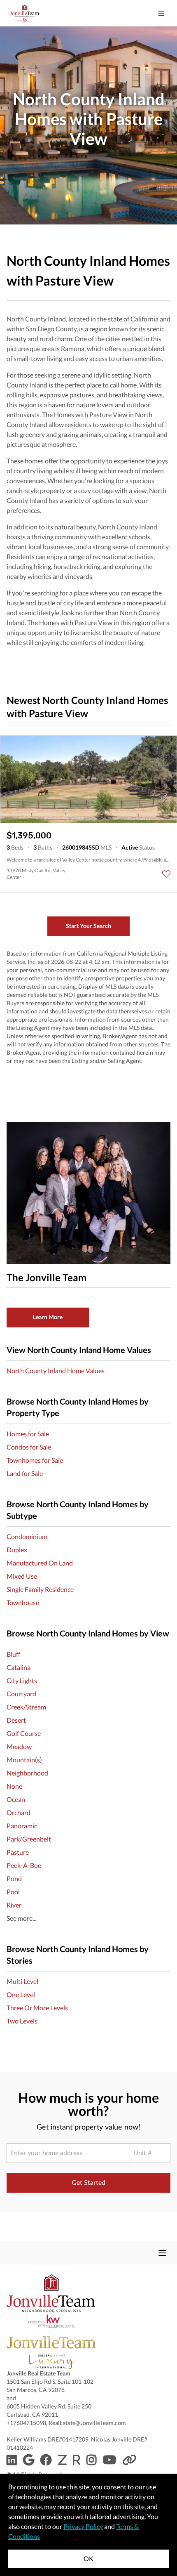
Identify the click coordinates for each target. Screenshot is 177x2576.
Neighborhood (27, 1773)
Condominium (27, 1536)
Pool (13, 1892)
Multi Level (22, 1981)
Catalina (19, 1667)
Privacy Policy (83, 2526)
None (14, 1786)
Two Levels (22, 2021)
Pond (14, 1878)
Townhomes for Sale (35, 1460)
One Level (21, 1994)
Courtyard (21, 1694)
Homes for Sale (28, 1434)
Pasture (18, 1852)
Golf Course (24, 1733)
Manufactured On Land (40, 1563)
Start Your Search (88, 926)
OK (88, 2558)
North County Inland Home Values (56, 1371)
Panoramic (22, 1826)
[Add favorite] (166, 874)
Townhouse (23, 1602)
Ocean (16, 1799)
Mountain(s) (24, 1760)
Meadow (19, 1746)
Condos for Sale (29, 1447)
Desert (16, 1720)
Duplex (17, 1550)
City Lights (22, 1680)
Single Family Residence (40, 1589)
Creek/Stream (26, 1707)
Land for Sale (25, 1473)
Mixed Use (22, 1576)
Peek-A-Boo (24, 1865)
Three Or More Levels (37, 2008)
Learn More (48, 1317)
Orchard (19, 1812)
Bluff (13, 1654)
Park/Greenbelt (29, 1839)
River (14, 1905)
